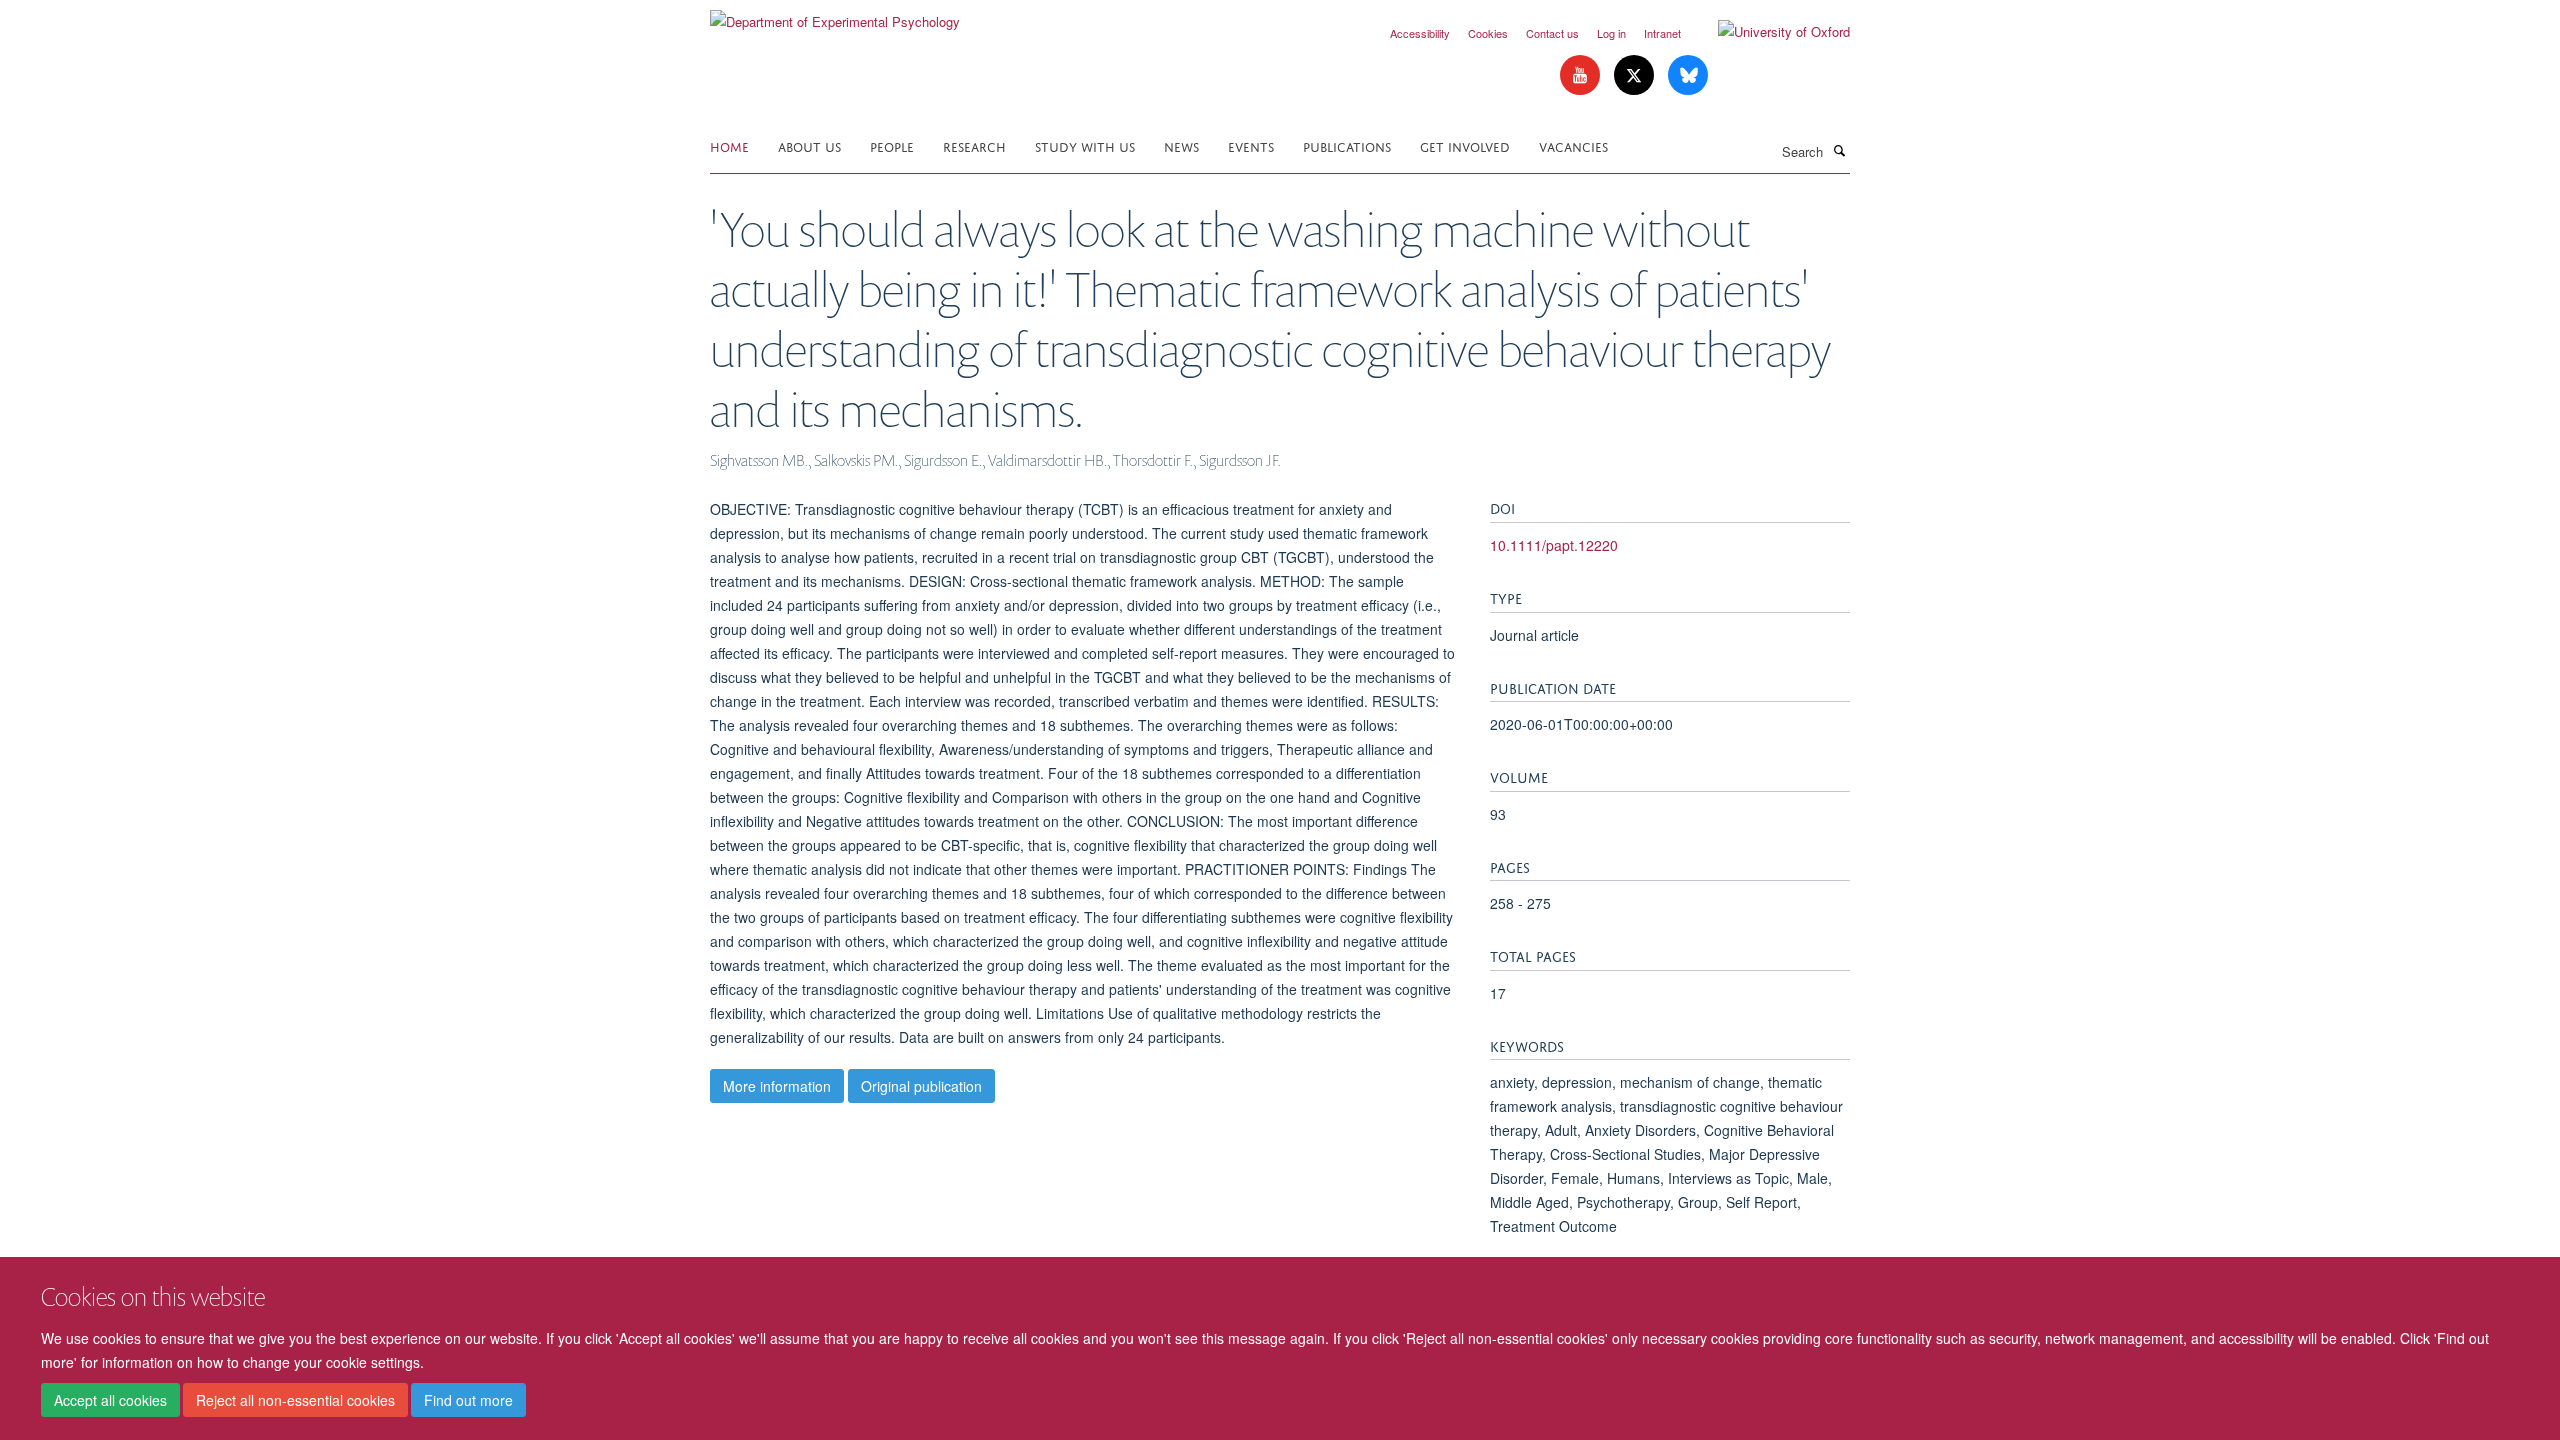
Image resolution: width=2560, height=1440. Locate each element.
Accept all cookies (110, 1401)
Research (974, 145)
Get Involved (1465, 145)
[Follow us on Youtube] (1582, 75)
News (1181, 145)
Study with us (1085, 145)
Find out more (468, 1401)
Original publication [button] (921, 1086)
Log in (1611, 33)
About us (809, 145)
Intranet (1662, 33)
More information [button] (777, 1086)
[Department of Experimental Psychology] (835, 14)
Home (729, 145)
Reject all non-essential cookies (295, 1401)
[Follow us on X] (1636, 75)
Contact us (1552, 33)
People (892, 145)
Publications (1347, 145)
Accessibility (1420, 33)
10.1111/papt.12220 (1554, 545)
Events (1251, 145)
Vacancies (1573, 145)
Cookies (1488, 33)
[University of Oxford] (1769, 32)
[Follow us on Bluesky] (1688, 75)
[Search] (1839, 150)
